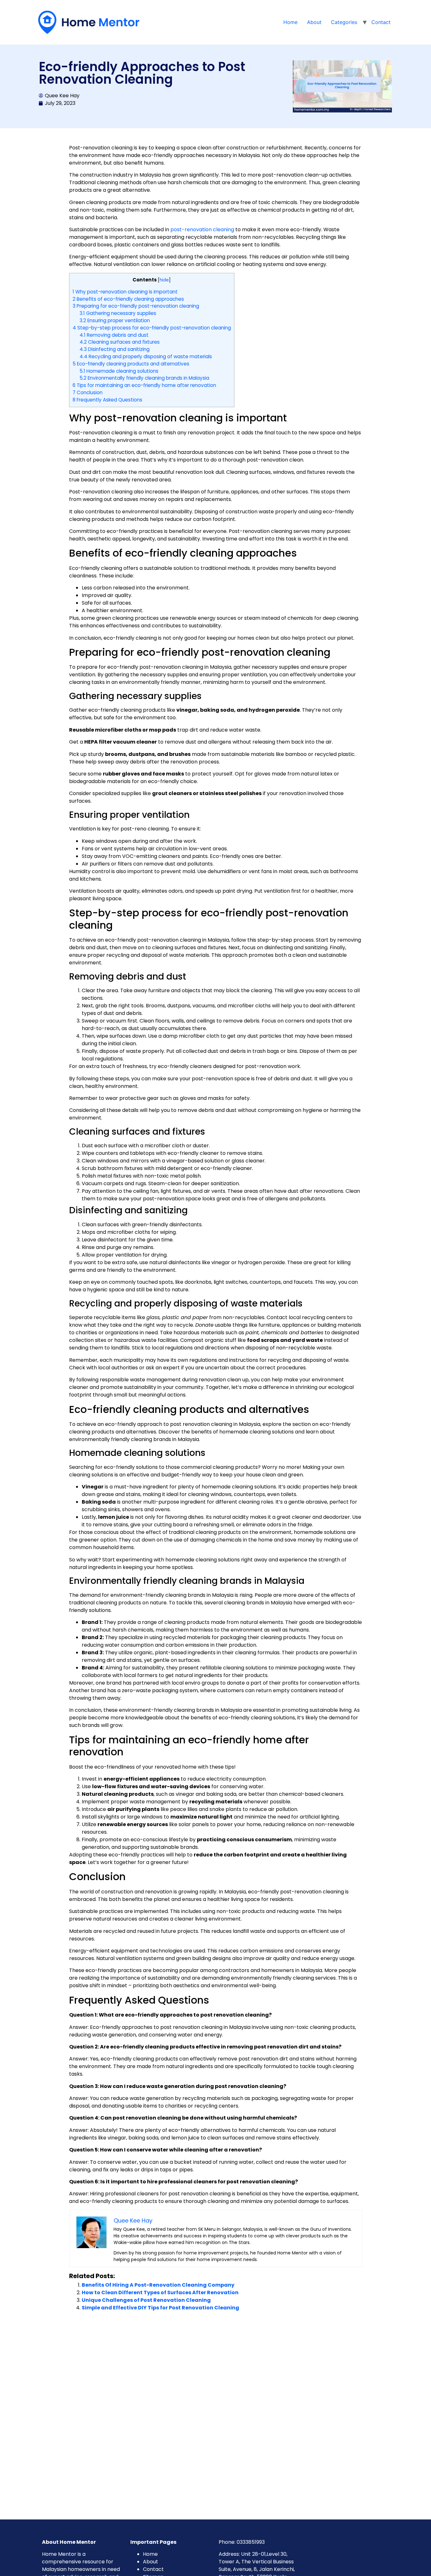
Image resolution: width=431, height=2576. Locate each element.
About (314, 22)
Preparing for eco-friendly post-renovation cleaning (136, 306)
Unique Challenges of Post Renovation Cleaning (146, 2300)
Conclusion (88, 392)
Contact (381, 22)
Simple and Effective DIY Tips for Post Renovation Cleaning (160, 2308)
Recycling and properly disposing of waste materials (146, 356)
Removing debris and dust (114, 335)
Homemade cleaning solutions (119, 371)
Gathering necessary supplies (118, 313)
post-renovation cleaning (202, 229)
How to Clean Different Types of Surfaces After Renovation (160, 2292)
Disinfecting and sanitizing (115, 349)
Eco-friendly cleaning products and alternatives (131, 364)
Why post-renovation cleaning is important (125, 292)
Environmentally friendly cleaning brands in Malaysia (144, 378)
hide (164, 280)
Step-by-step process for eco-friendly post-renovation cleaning (152, 328)
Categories (344, 22)
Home (290, 22)
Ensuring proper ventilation (115, 320)
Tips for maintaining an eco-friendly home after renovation (144, 385)
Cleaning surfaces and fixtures (120, 342)
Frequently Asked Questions (107, 400)
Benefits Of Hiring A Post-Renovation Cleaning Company (158, 2285)
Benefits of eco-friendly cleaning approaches (128, 299)
